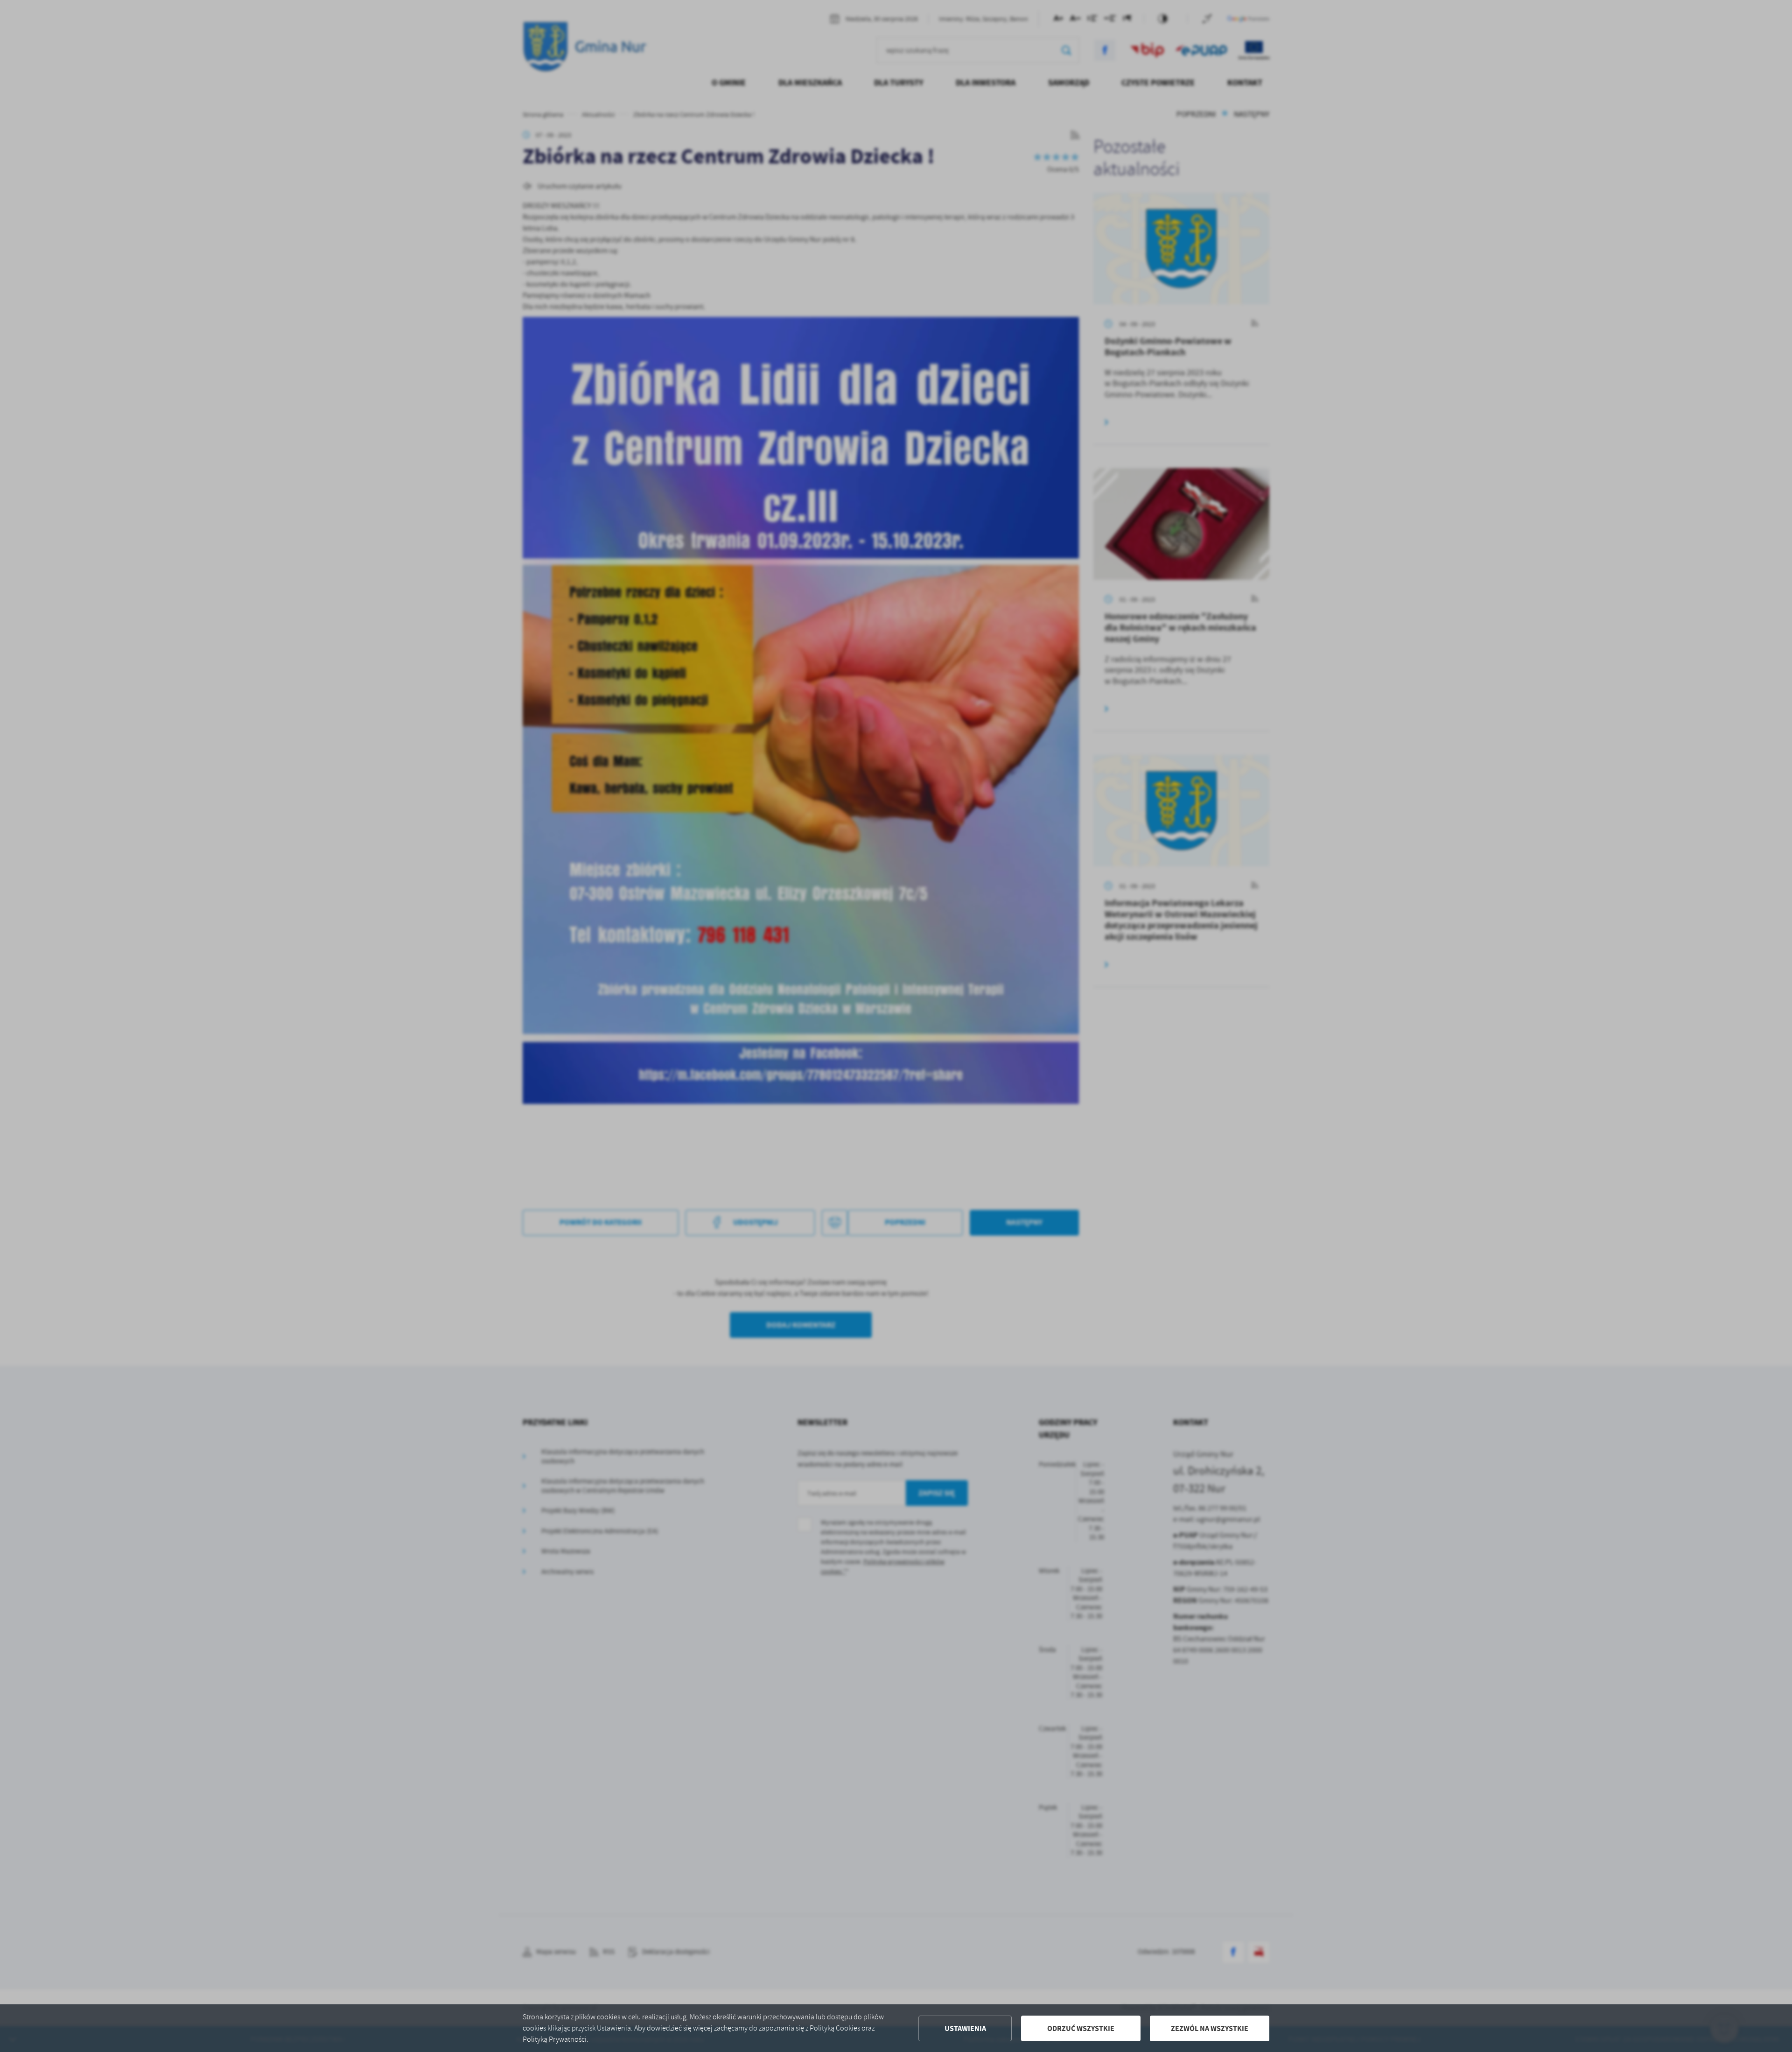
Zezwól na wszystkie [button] (1210, 2028)
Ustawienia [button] (965, 2028)
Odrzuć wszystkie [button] (1081, 2028)
